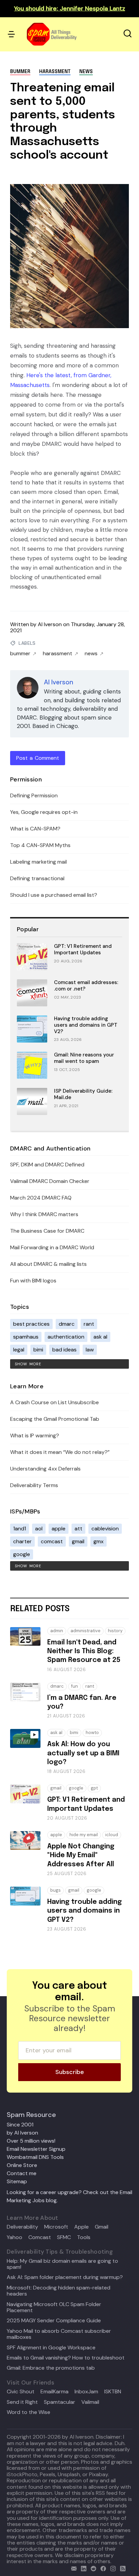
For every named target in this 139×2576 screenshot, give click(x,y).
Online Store (22, 2165)
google (22, 1554)
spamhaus (26, 1337)
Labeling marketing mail (38, 862)
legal (19, 1350)
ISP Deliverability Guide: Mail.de (83, 1094)
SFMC (64, 2237)
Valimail (90, 2402)
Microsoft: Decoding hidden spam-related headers (59, 2291)
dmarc (67, 1324)
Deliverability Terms (34, 1485)
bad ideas (64, 1350)
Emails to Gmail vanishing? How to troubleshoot (66, 2358)
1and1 (20, 1529)
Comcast (40, 2237)
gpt (94, 1788)
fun (75, 1686)
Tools (84, 2237)
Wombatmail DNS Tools (35, 2157)
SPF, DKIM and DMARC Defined (47, 1165)
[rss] (121, 2568)
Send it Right (22, 2402)
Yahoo (15, 2237)
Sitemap (17, 2181)
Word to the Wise (29, 2412)
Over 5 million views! (31, 2141)
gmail (78, 1541)
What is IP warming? (35, 1435)
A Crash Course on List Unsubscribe (54, 1402)
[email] (72, 2568)
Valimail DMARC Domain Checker (50, 1181)
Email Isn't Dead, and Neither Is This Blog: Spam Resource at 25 (84, 1651)
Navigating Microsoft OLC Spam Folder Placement (54, 2308)
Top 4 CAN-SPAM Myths (40, 845)
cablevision (105, 1529)
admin (57, 1631)
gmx (99, 1541)
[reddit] (92, 2568)
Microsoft (56, 2227)
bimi (38, 1350)
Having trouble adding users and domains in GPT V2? (86, 1025)
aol (39, 1529)
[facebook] (102, 2568)
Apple (81, 2227)
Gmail (102, 2227)
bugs (55, 1890)
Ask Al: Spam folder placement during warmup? (65, 2277)
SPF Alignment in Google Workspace (51, 2348)
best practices (31, 1324)
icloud (112, 1835)
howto (92, 1732)
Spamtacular (60, 2402)
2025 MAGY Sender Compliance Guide (54, 2321)
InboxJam (86, 2392)
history (115, 1631)
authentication (66, 1337)
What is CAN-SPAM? (35, 829)
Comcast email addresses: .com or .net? (86, 986)
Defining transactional (37, 878)
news (86, 72)
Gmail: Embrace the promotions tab (51, 2368)
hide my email (84, 1835)
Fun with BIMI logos (33, 1281)
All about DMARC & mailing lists (48, 1264)
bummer (20, 72)
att (78, 1529)
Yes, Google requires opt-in (44, 812)
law (90, 1350)
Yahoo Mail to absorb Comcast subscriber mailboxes (59, 2334)
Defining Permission (34, 795)
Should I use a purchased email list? (54, 895)
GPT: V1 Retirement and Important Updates (83, 949)
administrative (86, 1631)
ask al (100, 1337)
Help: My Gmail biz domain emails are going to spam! (62, 2264)
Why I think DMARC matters (44, 1214)
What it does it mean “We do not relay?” (60, 1452)
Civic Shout (21, 2392)
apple (59, 1529)
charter (22, 1541)
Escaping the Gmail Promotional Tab (55, 1419)
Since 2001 (20, 2125)
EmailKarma (54, 2392)
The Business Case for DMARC (47, 1231)
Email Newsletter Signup (36, 2149)
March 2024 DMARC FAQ (41, 1198)
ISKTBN (113, 2392)
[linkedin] (82, 2568)
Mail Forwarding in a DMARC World (52, 1247)
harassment (55, 72)
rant (89, 1324)
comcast (52, 1541)
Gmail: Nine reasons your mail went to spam (84, 1058)
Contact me (22, 2173)
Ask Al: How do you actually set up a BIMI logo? (83, 1753)
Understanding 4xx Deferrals (45, 1469)
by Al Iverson (22, 2133)
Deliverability (22, 2227)
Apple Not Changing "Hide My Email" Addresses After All (81, 1855)
